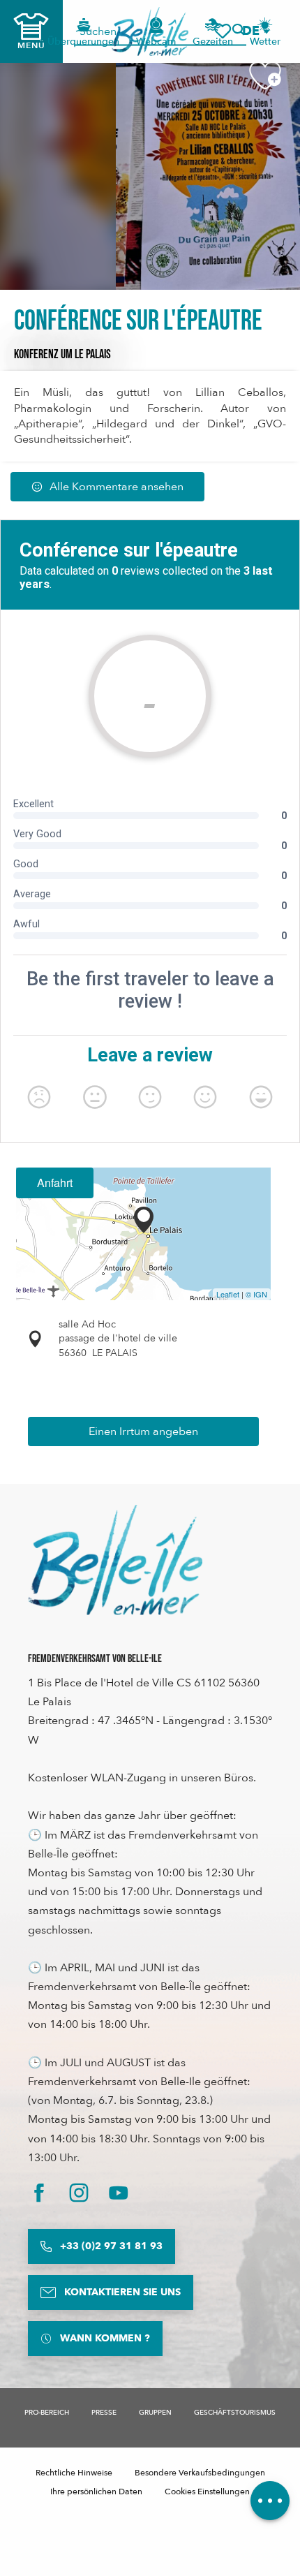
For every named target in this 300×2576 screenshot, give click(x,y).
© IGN (256, 1294)
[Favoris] (223, 31)
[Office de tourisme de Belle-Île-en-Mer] (115, 1560)
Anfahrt (55, 1183)
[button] (255, 31)
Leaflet (228, 1294)
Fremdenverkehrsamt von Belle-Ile (95, 1659)
